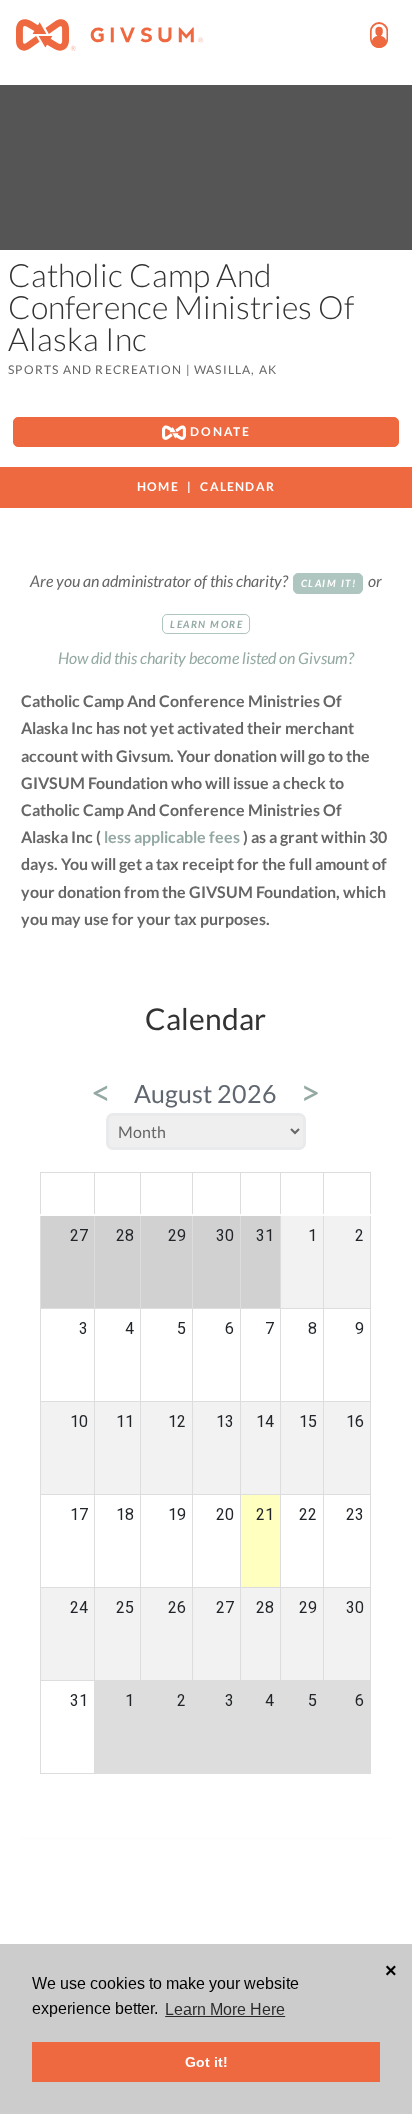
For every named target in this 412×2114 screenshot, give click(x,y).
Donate (218, 431)
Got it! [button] (206, 2062)
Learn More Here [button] (225, 2009)
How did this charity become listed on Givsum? (206, 657)
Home (158, 486)
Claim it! (329, 583)
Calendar (237, 486)
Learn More (206, 624)
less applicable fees (172, 836)
